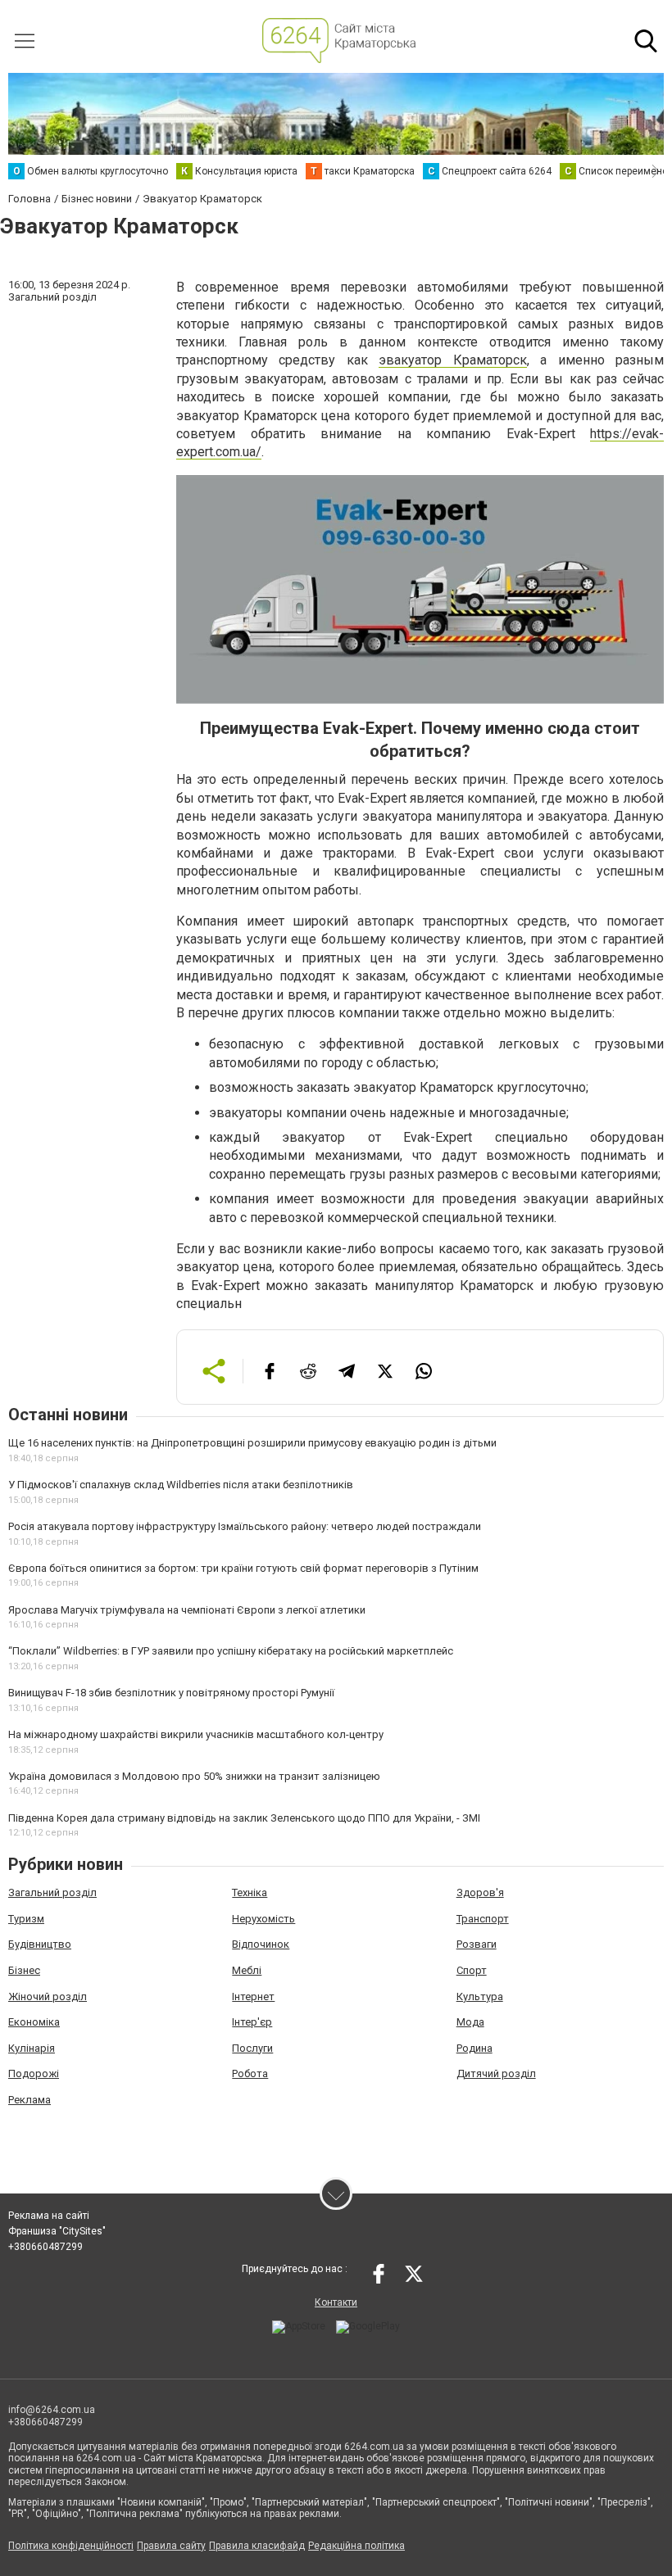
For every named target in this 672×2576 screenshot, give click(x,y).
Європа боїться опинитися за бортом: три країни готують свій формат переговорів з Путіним (243, 1568)
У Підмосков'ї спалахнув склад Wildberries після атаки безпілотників (181, 1485)
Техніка (250, 1892)
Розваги (477, 1944)
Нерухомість (263, 1919)
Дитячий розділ (496, 2073)
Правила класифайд (257, 2546)
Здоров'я (480, 1892)
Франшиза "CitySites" (57, 2231)
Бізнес (24, 1970)
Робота (250, 2073)
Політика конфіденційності (71, 2546)
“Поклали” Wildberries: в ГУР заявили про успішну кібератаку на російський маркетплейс (231, 1651)
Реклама (30, 2100)
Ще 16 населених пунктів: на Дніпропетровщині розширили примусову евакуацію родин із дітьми (252, 1443)
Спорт (472, 1970)
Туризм (26, 1919)
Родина (474, 2048)
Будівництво (40, 1944)
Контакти (336, 2302)
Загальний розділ (52, 1892)
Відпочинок (261, 1944)
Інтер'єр (252, 2022)
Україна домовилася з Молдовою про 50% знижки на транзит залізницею (194, 1776)
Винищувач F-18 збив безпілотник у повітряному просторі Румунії (171, 1693)
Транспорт (483, 1919)
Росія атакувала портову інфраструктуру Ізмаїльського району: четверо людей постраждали (245, 1526)
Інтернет (253, 1997)
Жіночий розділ (48, 1997)
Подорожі (34, 2073)
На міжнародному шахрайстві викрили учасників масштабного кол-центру (196, 1734)
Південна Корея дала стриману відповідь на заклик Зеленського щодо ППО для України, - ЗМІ (244, 1818)
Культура (480, 1997)
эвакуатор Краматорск (452, 360)
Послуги (252, 2048)
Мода (470, 2022)
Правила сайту (171, 2546)
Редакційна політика (356, 2546)
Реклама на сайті (49, 2216)
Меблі (247, 1970)
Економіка (34, 2022)
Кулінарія (32, 2048)
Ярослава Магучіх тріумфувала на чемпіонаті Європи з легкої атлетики (187, 1610)
